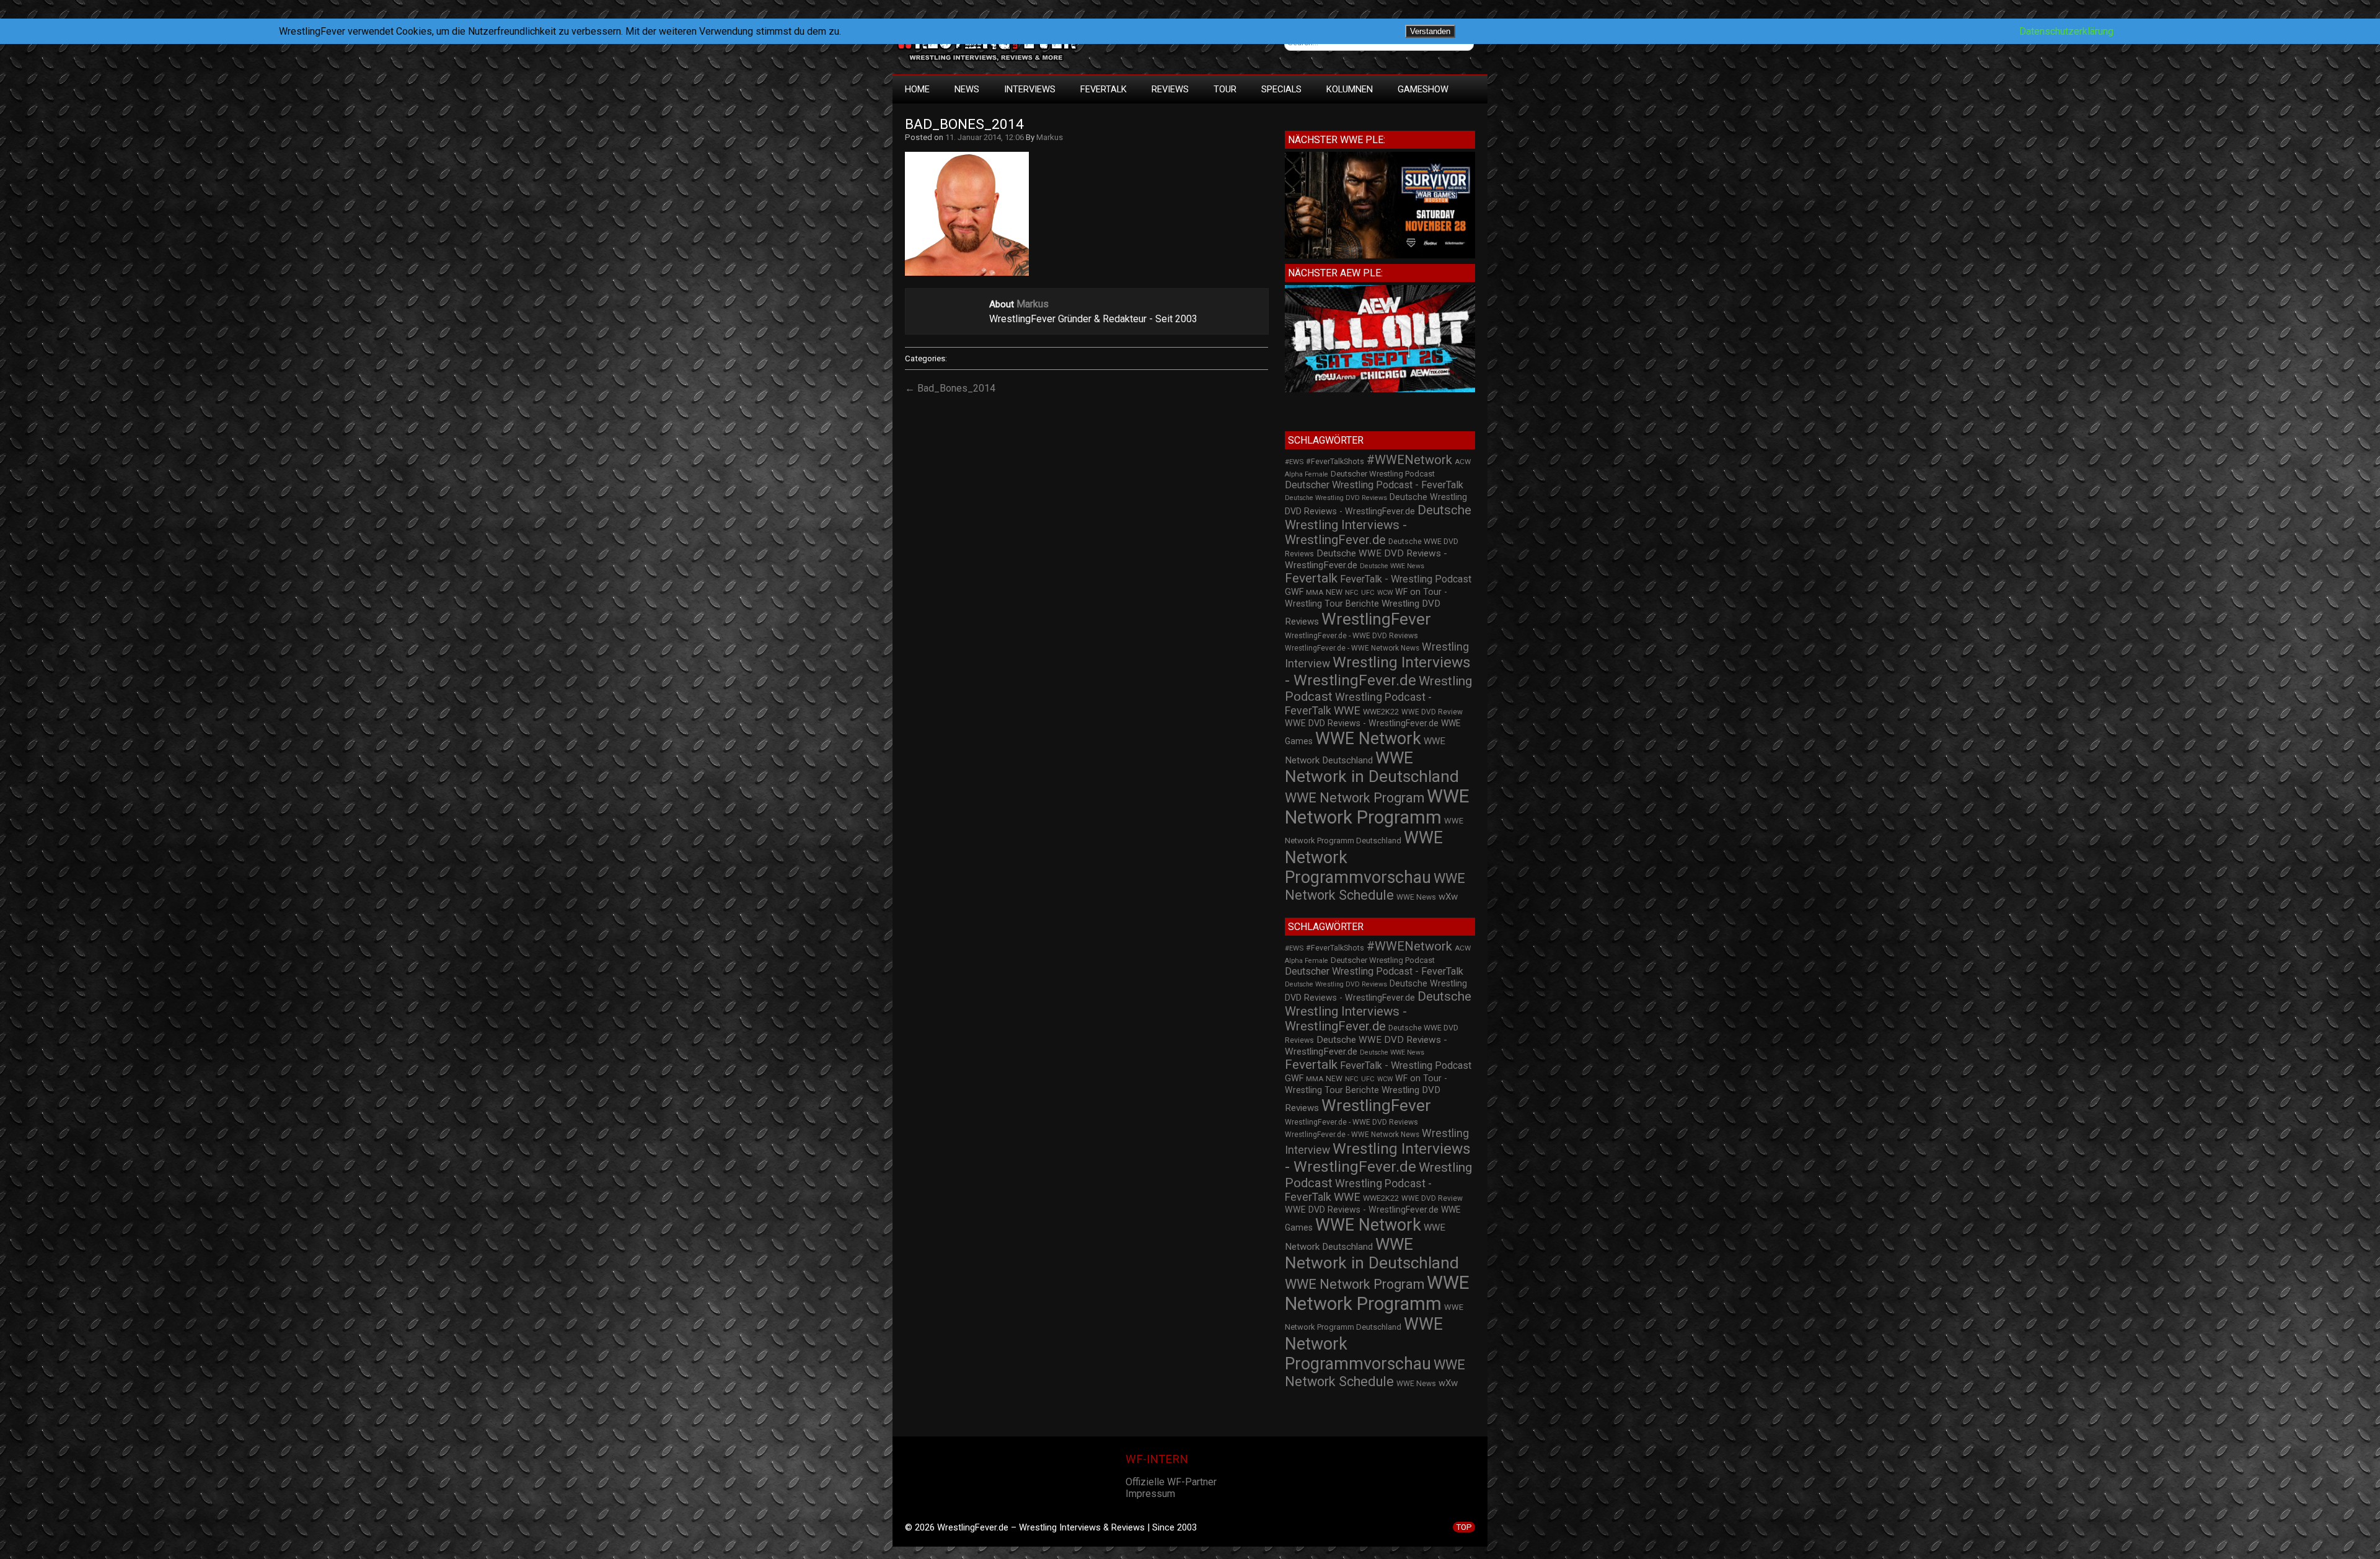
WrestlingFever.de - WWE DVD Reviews (1351, 636)
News (967, 89)
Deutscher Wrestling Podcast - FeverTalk (1374, 485)
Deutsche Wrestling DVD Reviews (1336, 498)
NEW (1334, 592)
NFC (1352, 593)
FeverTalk (1104, 89)
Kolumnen (1350, 89)
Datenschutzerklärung (2066, 31)
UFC (1368, 593)
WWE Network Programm (1377, 807)
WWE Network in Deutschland (1372, 767)
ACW (1463, 462)
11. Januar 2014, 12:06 (985, 137)
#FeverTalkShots (1335, 462)
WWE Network (1368, 739)
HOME (917, 89)
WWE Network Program (1355, 798)
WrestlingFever (1376, 619)
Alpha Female (1307, 474)
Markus (1050, 137)
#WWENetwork (1409, 460)
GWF (1294, 592)
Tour (1225, 89)
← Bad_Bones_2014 (950, 388)
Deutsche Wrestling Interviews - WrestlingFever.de (1378, 525)
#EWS (1294, 462)
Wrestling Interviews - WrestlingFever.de (1378, 671)
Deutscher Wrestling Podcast (1383, 474)
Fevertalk (1311, 578)
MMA (1315, 592)
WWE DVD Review (1432, 712)
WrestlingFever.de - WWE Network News (1352, 648)
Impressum (1150, 1494)
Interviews (1030, 89)
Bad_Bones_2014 (964, 124)
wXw (1448, 897)
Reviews (1170, 89)
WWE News (1416, 897)
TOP (1464, 1527)
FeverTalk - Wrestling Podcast (1406, 579)
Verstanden (1430, 31)
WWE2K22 (1381, 712)
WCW (1385, 593)
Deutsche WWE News (1392, 566)
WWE (1347, 710)
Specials (1281, 89)
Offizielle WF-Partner (1171, 1482)
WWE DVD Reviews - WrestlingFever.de (1362, 723)
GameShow (1423, 89)
